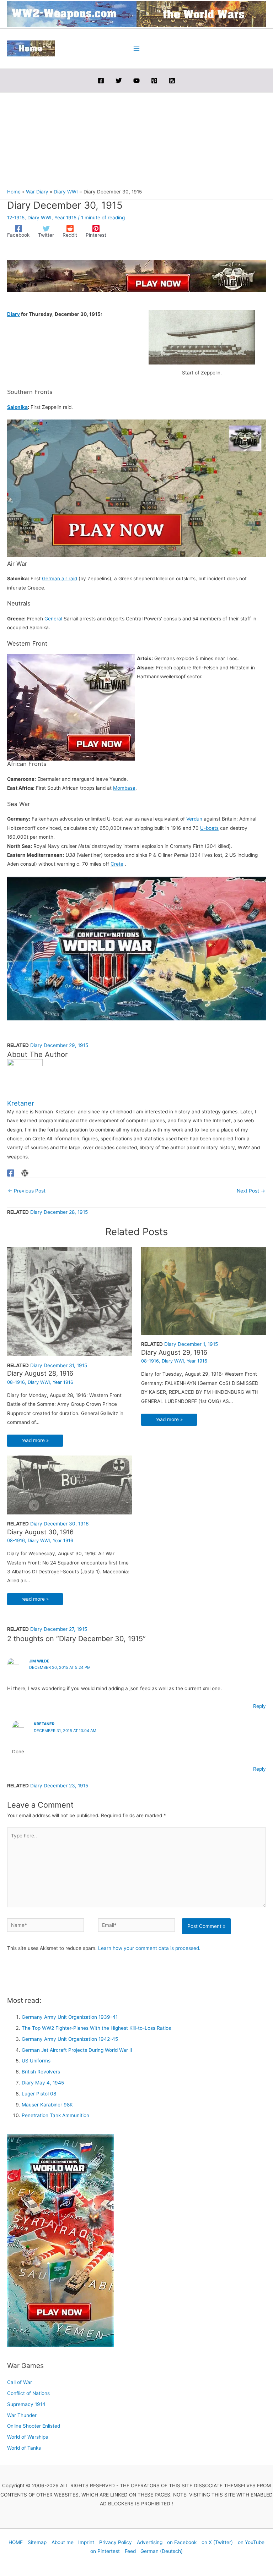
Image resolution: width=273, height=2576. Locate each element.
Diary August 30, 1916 (40, 1532)
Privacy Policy (116, 2542)
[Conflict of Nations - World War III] (136, 948)
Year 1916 (63, 1382)
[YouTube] (136, 81)
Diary (14, 314)
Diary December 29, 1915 (59, 1045)
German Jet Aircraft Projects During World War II (77, 2050)
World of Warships (28, 2437)
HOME (16, 2542)
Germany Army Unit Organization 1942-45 (70, 2039)
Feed (130, 2551)
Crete (117, 864)
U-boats (209, 828)
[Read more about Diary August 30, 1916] (70, 1485)
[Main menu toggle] (137, 48)
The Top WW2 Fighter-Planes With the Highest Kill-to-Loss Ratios (96, 2028)
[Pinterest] (154, 81)
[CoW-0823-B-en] (136, 488)
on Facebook (182, 2542)
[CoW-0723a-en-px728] (136, 276)
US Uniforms (36, 2061)
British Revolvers (41, 2072)
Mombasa (124, 788)
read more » (35, 1440)
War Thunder (22, 2415)
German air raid (60, 579)
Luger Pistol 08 (39, 2094)
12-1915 (16, 218)
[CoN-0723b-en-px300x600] (60, 2240)
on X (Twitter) (217, 2542)
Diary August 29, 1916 (174, 1352)
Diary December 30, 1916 (60, 1524)
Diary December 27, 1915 (59, 1629)
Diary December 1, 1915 (191, 1344)
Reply (259, 1706)
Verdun (194, 819)
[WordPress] (25, 1173)
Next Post (251, 1191)
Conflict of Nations (28, 2393)
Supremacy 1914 (26, 2404)
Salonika (17, 407)
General (53, 619)
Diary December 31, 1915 (59, 1365)
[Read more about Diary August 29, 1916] (204, 1290)
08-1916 (16, 1382)
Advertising (150, 2542)
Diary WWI (39, 218)
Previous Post (27, 1191)
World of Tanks (24, 2448)
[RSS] (172, 81)
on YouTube (251, 2542)
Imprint (86, 2542)
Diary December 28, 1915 (59, 1212)
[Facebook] (101, 81)
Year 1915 (65, 218)
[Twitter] (119, 81)
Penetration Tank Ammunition (55, 2115)
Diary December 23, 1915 (59, 1786)
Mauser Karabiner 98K (47, 2105)
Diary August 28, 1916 (40, 1373)
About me (63, 2542)
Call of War (20, 2382)
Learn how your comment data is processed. (149, 1948)
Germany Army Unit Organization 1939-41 (70, 2017)
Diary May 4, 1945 (43, 2083)
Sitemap (37, 2542)
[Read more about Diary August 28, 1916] (70, 1301)
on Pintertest (105, 2551)
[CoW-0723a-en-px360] (71, 707)
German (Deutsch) (162, 2551)
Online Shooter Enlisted (34, 2426)
